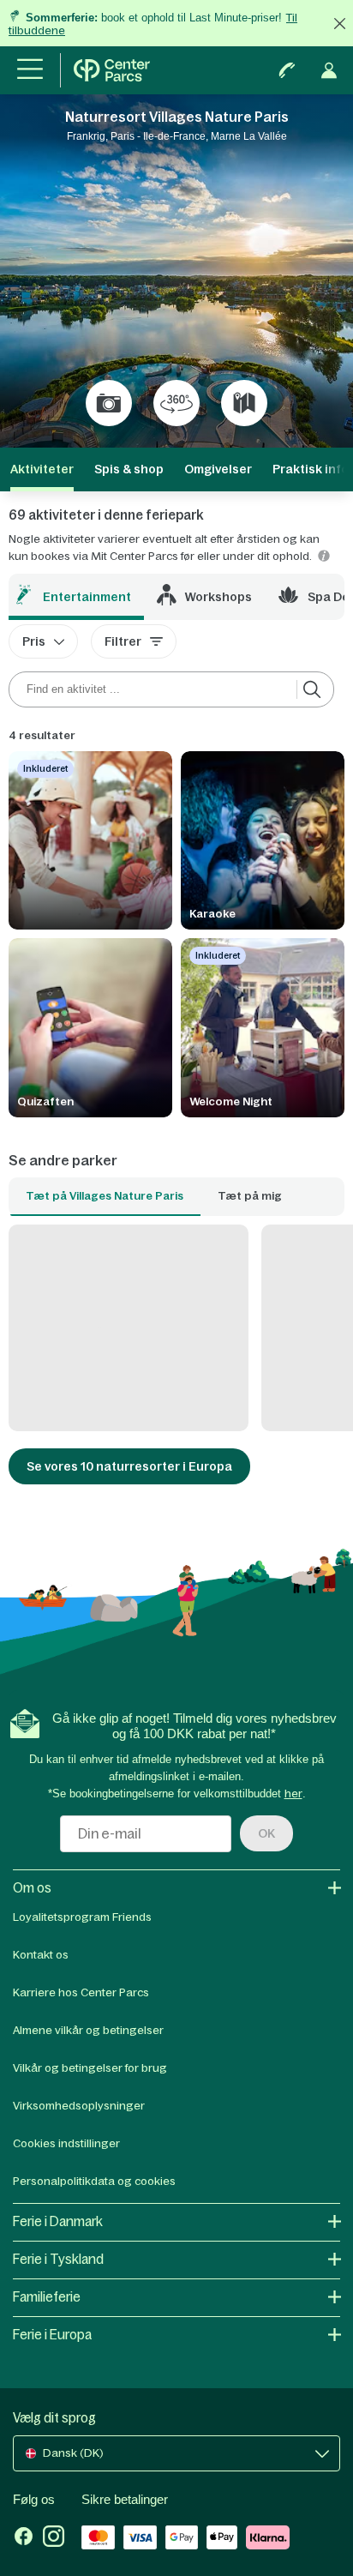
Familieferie (47, 2297)
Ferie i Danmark (58, 2221)
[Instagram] (54, 2538)
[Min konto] (329, 70)
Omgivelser (218, 469)
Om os (32, 1888)
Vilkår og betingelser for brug (90, 2068)
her (293, 1794)
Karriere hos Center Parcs (81, 1992)
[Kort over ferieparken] (244, 403)
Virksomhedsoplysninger (79, 2106)
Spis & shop (129, 469)
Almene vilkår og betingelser (88, 2030)
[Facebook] (24, 2538)
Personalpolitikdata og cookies (94, 2181)
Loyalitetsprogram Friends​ (82, 1917)
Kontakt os (41, 1955)
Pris (34, 641)
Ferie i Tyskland (58, 2259)
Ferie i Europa (52, 2335)
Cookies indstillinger (66, 2143)
